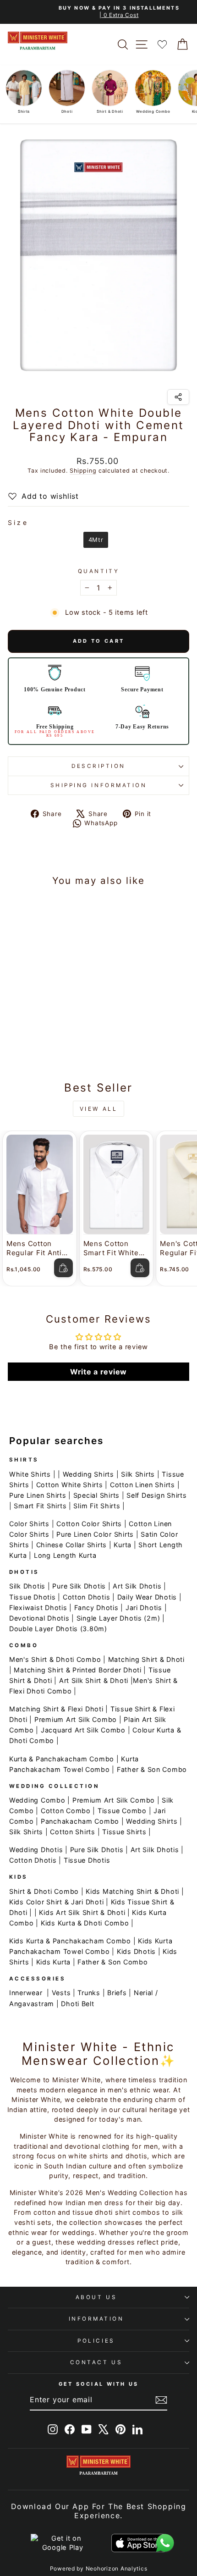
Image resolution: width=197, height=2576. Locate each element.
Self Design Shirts (156, 1495)
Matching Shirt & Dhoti (146, 1659)
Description (98, 766)
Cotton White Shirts (70, 1485)
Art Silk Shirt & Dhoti (94, 1680)
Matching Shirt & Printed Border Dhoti (77, 1670)
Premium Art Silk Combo (76, 1719)
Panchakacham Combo (80, 1821)
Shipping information (99, 785)
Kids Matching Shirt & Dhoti (132, 1891)
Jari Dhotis (144, 1608)
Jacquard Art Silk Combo (83, 1730)
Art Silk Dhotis (137, 1586)
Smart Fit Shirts (40, 1506)
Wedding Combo (37, 1800)
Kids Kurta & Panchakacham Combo (70, 1941)
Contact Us (96, 2362)
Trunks (89, 1993)
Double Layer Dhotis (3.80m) (58, 1629)
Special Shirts (96, 1495)
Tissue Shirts (124, 1832)
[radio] (96, 540)
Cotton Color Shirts (89, 1524)
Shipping (83, 471)
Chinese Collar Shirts (71, 1545)
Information (96, 2319)
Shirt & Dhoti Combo (44, 1891)
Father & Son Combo (152, 1769)
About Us (96, 2297)
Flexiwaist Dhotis (38, 1608)
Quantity (98, 571)
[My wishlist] (162, 44)
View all (99, 1109)
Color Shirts (29, 1524)
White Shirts (30, 1474)
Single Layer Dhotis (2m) (118, 1618)
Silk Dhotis (27, 1586)
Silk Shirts (138, 1474)
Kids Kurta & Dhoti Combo (85, 1923)
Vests (61, 1993)
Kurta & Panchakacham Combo (62, 1759)
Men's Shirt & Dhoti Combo (55, 1659)
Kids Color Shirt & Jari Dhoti (56, 1902)
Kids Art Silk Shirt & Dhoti (82, 1912)
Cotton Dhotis (87, 1597)
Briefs (117, 1993)
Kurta (123, 1545)
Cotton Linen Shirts (142, 1485)
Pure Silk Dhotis (79, 1586)
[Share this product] (178, 397)
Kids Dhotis (136, 1951)
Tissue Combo (122, 1811)
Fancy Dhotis (96, 1608)
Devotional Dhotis (39, 1618)
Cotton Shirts (73, 1832)
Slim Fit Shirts (97, 1506)
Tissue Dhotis (33, 1597)
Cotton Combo (66, 1811)
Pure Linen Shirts (38, 1495)
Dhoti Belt (77, 2004)
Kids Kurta (53, 1962)
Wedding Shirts (88, 1474)
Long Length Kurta (65, 1555)
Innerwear (26, 1993)
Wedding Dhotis (36, 1850)
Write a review (98, 1372)
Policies (96, 2341)
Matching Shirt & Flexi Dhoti (56, 1709)
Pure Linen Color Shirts (95, 1534)
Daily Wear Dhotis (147, 1597)
